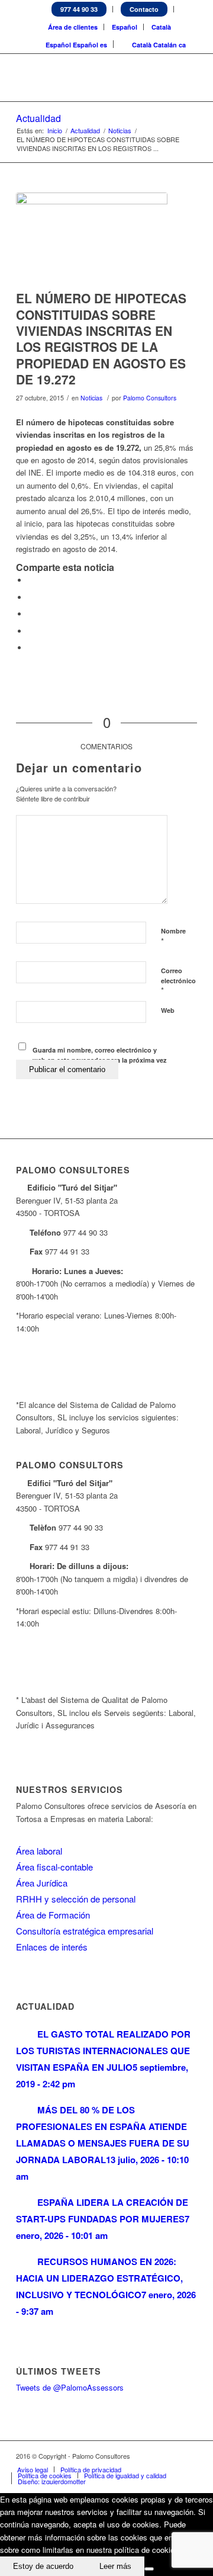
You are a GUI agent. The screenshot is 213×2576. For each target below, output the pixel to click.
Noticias (120, 131)
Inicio (55, 131)
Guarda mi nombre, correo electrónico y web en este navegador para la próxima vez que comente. (100, 1060)
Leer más (115, 2566)
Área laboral (39, 1851)
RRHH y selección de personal (76, 1899)
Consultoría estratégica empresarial (85, 1931)
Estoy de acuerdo (43, 2566)
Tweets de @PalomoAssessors (70, 2387)
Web (168, 1010)
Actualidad (38, 118)
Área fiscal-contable (54, 1867)
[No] (149, 2569)
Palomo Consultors (150, 398)
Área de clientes (73, 27)
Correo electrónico (178, 981)
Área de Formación (53, 1915)
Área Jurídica (42, 1883)
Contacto (144, 9)
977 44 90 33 (79, 9)
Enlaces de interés (52, 1947)
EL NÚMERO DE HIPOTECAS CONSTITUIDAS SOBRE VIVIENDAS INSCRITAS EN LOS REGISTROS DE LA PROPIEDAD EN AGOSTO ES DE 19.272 (101, 338)
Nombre (173, 936)
